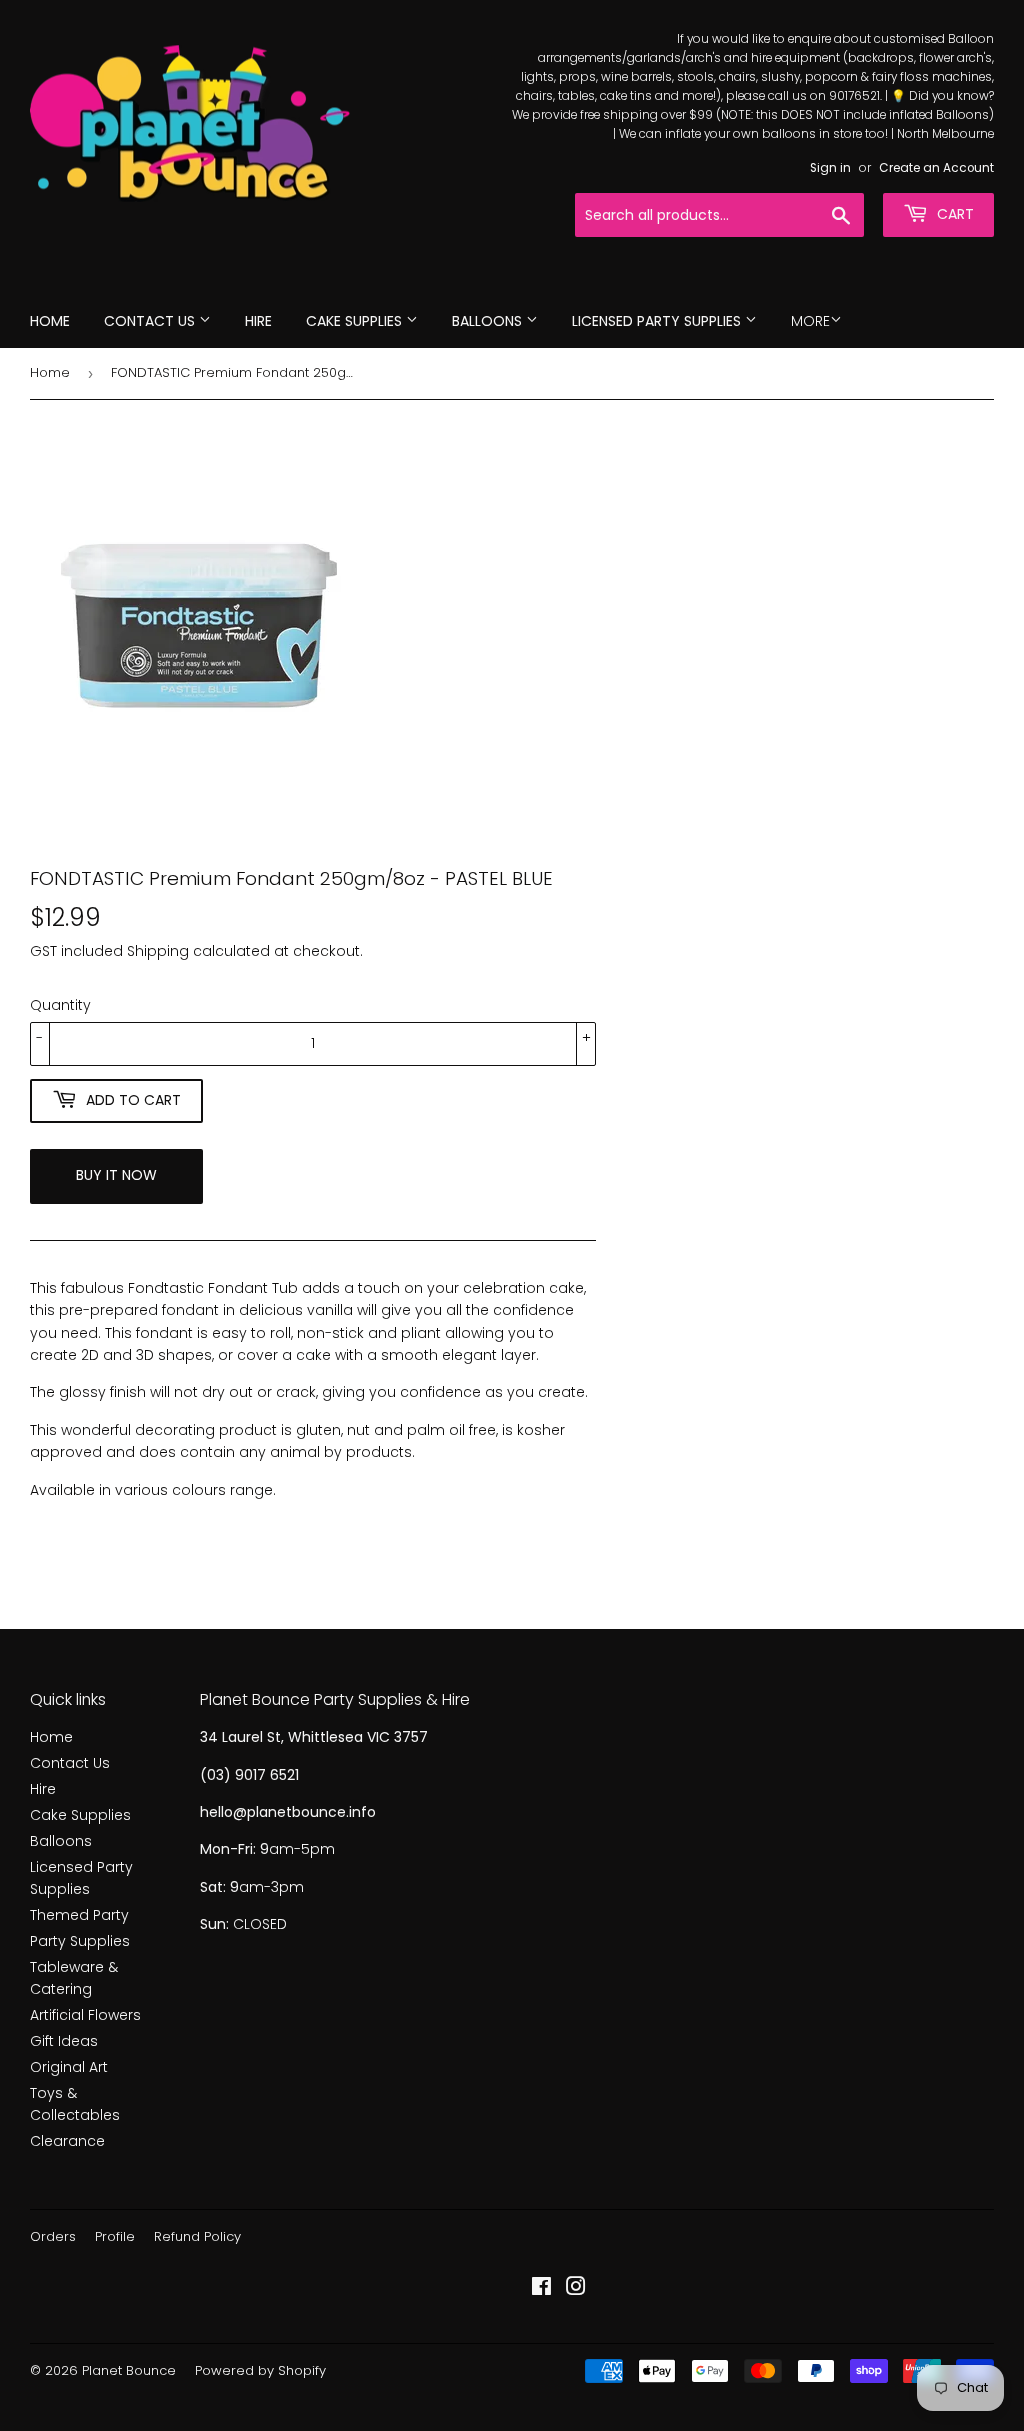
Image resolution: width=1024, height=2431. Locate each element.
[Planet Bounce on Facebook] (541, 2289)
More (810, 321)
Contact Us (151, 321)
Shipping (158, 951)
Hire (258, 321)
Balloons (489, 321)
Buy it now (116, 1175)
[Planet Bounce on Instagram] (576, 2289)
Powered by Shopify (260, 2370)
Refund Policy (197, 2236)
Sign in (830, 168)
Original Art (69, 2067)
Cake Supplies (356, 321)
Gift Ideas (64, 2041)
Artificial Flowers (85, 2015)
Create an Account (936, 168)
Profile (115, 2236)
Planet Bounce (129, 2370)
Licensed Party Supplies (658, 321)
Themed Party (79, 1915)
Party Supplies (80, 1941)
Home (50, 321)
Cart (953, 214)
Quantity (60, 1005)
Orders (53, 2236)
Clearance (67, 2141)
